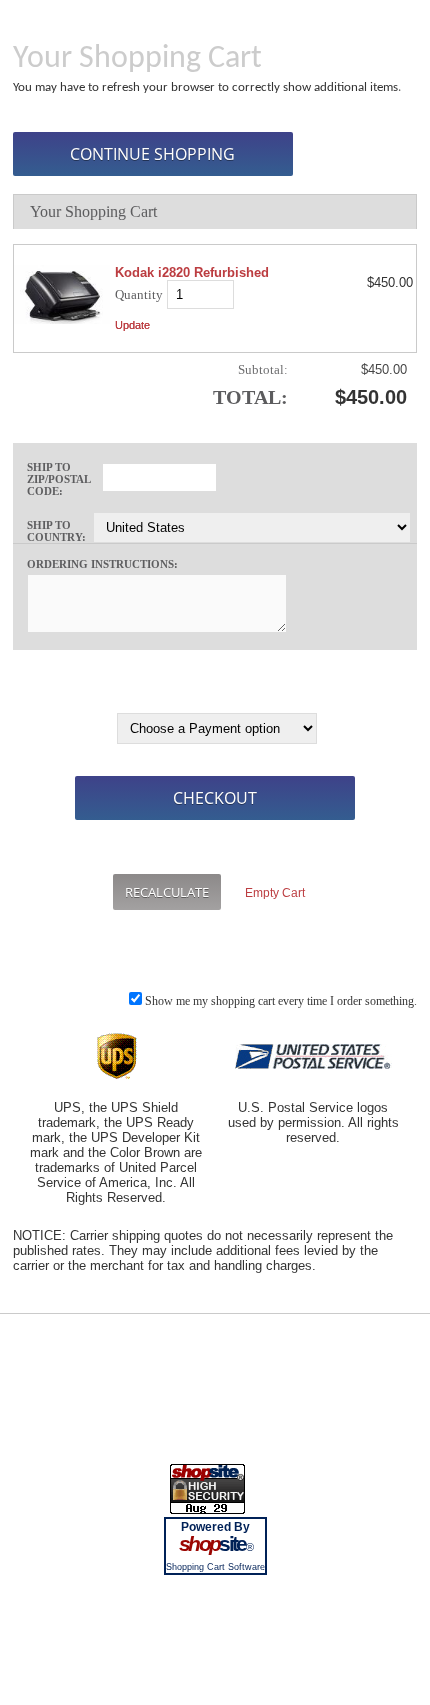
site (215, 1544)
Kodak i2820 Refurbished (192, 272)
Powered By (215, 1527)
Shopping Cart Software (215, 1567)
